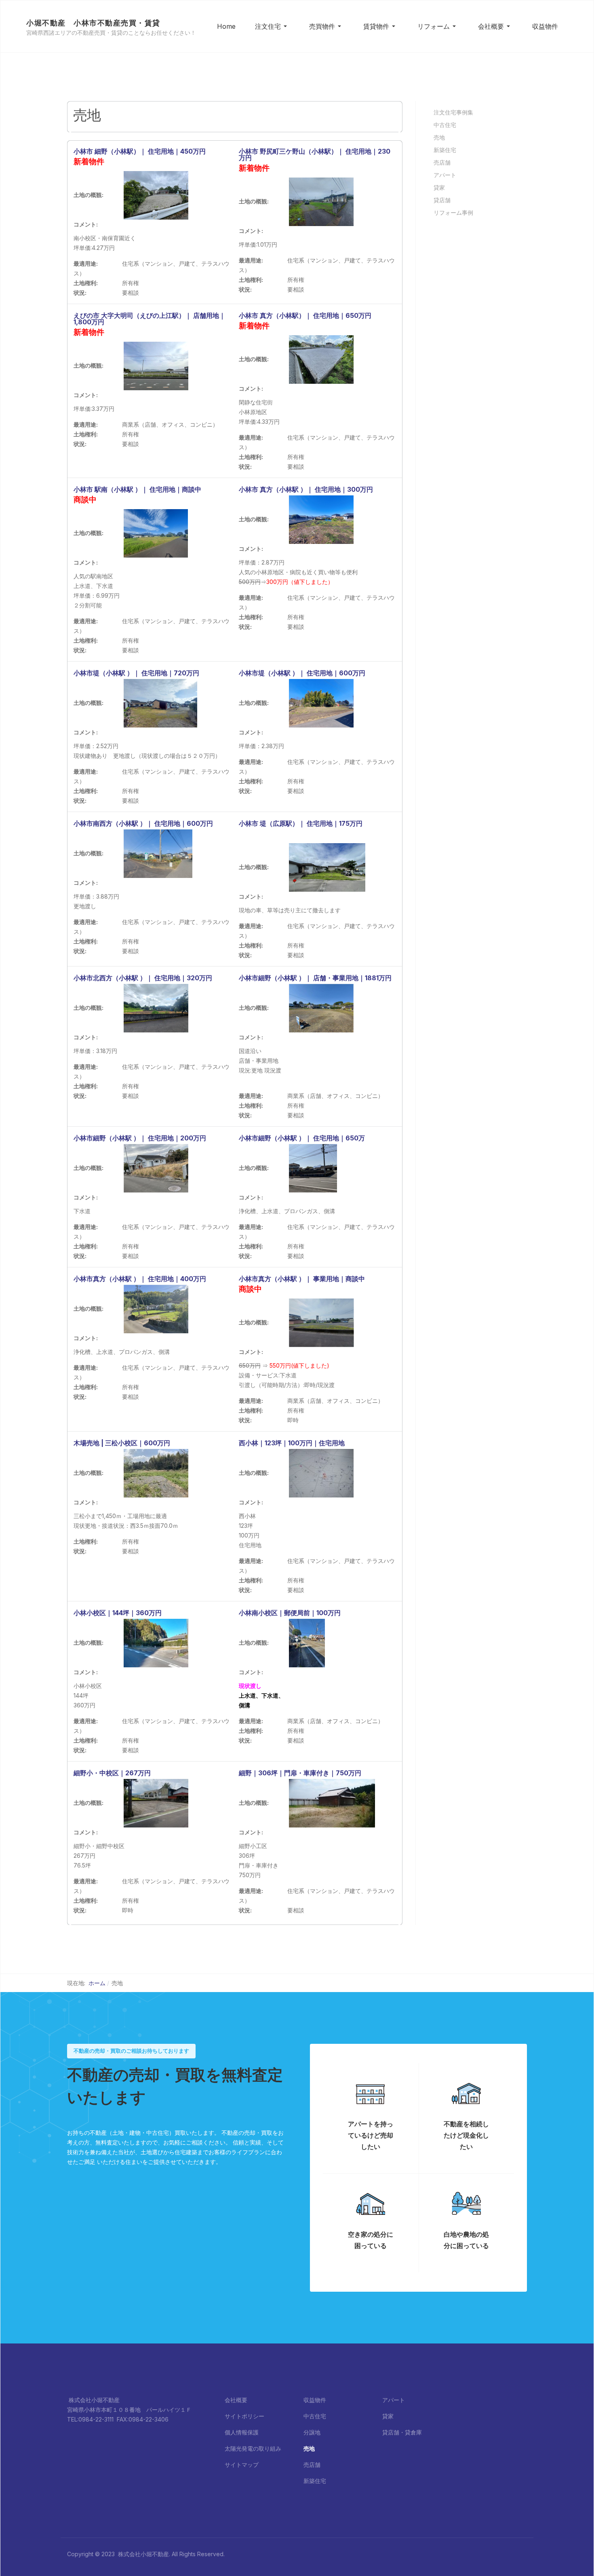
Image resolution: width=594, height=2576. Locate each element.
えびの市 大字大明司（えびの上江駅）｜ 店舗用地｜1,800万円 (150, 319)
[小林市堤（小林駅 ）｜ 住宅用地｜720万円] (160, 703)
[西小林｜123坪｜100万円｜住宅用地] (321, 1473)
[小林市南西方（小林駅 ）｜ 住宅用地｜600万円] (158, 853)
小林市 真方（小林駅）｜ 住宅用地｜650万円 (305, 315)
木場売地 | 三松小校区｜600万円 (122, 1443)
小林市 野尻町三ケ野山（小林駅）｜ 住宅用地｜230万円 (315, 154)
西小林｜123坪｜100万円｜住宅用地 (292, 1443)
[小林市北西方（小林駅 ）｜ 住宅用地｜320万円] (156, 1008)
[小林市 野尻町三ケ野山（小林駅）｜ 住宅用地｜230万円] (321, 201)
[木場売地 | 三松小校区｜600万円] (156, 1473)
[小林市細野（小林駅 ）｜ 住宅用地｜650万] (313, 1168)
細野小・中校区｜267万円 (112, 1773)
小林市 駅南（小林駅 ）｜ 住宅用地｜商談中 (137, 489)
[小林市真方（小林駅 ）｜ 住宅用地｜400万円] (156, 1308)
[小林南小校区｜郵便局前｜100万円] (307, 1642)
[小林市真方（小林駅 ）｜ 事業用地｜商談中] (321, 1322)
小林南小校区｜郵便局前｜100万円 (290, 1613)
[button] (272, 26)
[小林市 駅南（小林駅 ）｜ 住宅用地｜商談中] (156, 533)
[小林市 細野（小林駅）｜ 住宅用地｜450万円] (156, 195)
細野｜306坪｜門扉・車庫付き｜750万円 (300, 1773)
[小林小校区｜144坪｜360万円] (156, 1642)
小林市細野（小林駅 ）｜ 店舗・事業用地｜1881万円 (315, 978)
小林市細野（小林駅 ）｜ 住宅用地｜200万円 (140, 1138)
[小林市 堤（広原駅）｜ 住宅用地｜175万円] (327, 867)
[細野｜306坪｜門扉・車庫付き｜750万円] (332, 1803)
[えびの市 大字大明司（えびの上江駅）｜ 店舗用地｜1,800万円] (156, 365)
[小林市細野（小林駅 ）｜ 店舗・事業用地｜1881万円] (321, 1008)
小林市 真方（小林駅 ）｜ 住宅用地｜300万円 (306, 489)
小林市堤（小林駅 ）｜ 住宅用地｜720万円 (136, 673)
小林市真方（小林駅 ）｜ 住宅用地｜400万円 (140, 1279)
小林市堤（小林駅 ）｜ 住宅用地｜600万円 (302, 673)
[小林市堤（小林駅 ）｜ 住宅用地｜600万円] (321, 703)
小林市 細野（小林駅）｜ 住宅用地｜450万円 (140, 151)
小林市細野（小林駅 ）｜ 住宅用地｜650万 (302, 1138)
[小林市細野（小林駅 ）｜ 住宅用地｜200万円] (156, 1168)
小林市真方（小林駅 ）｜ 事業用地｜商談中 (302, 1279)
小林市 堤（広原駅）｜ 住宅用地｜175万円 (301, 823)
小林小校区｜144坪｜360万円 (118, 1613)
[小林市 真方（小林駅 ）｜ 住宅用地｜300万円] (321, 519)
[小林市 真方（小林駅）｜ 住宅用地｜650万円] (321, 359)
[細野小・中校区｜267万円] (156, 1803)
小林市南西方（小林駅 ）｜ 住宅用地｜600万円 (143, 823)
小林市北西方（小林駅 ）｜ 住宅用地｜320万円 (143, 978)
